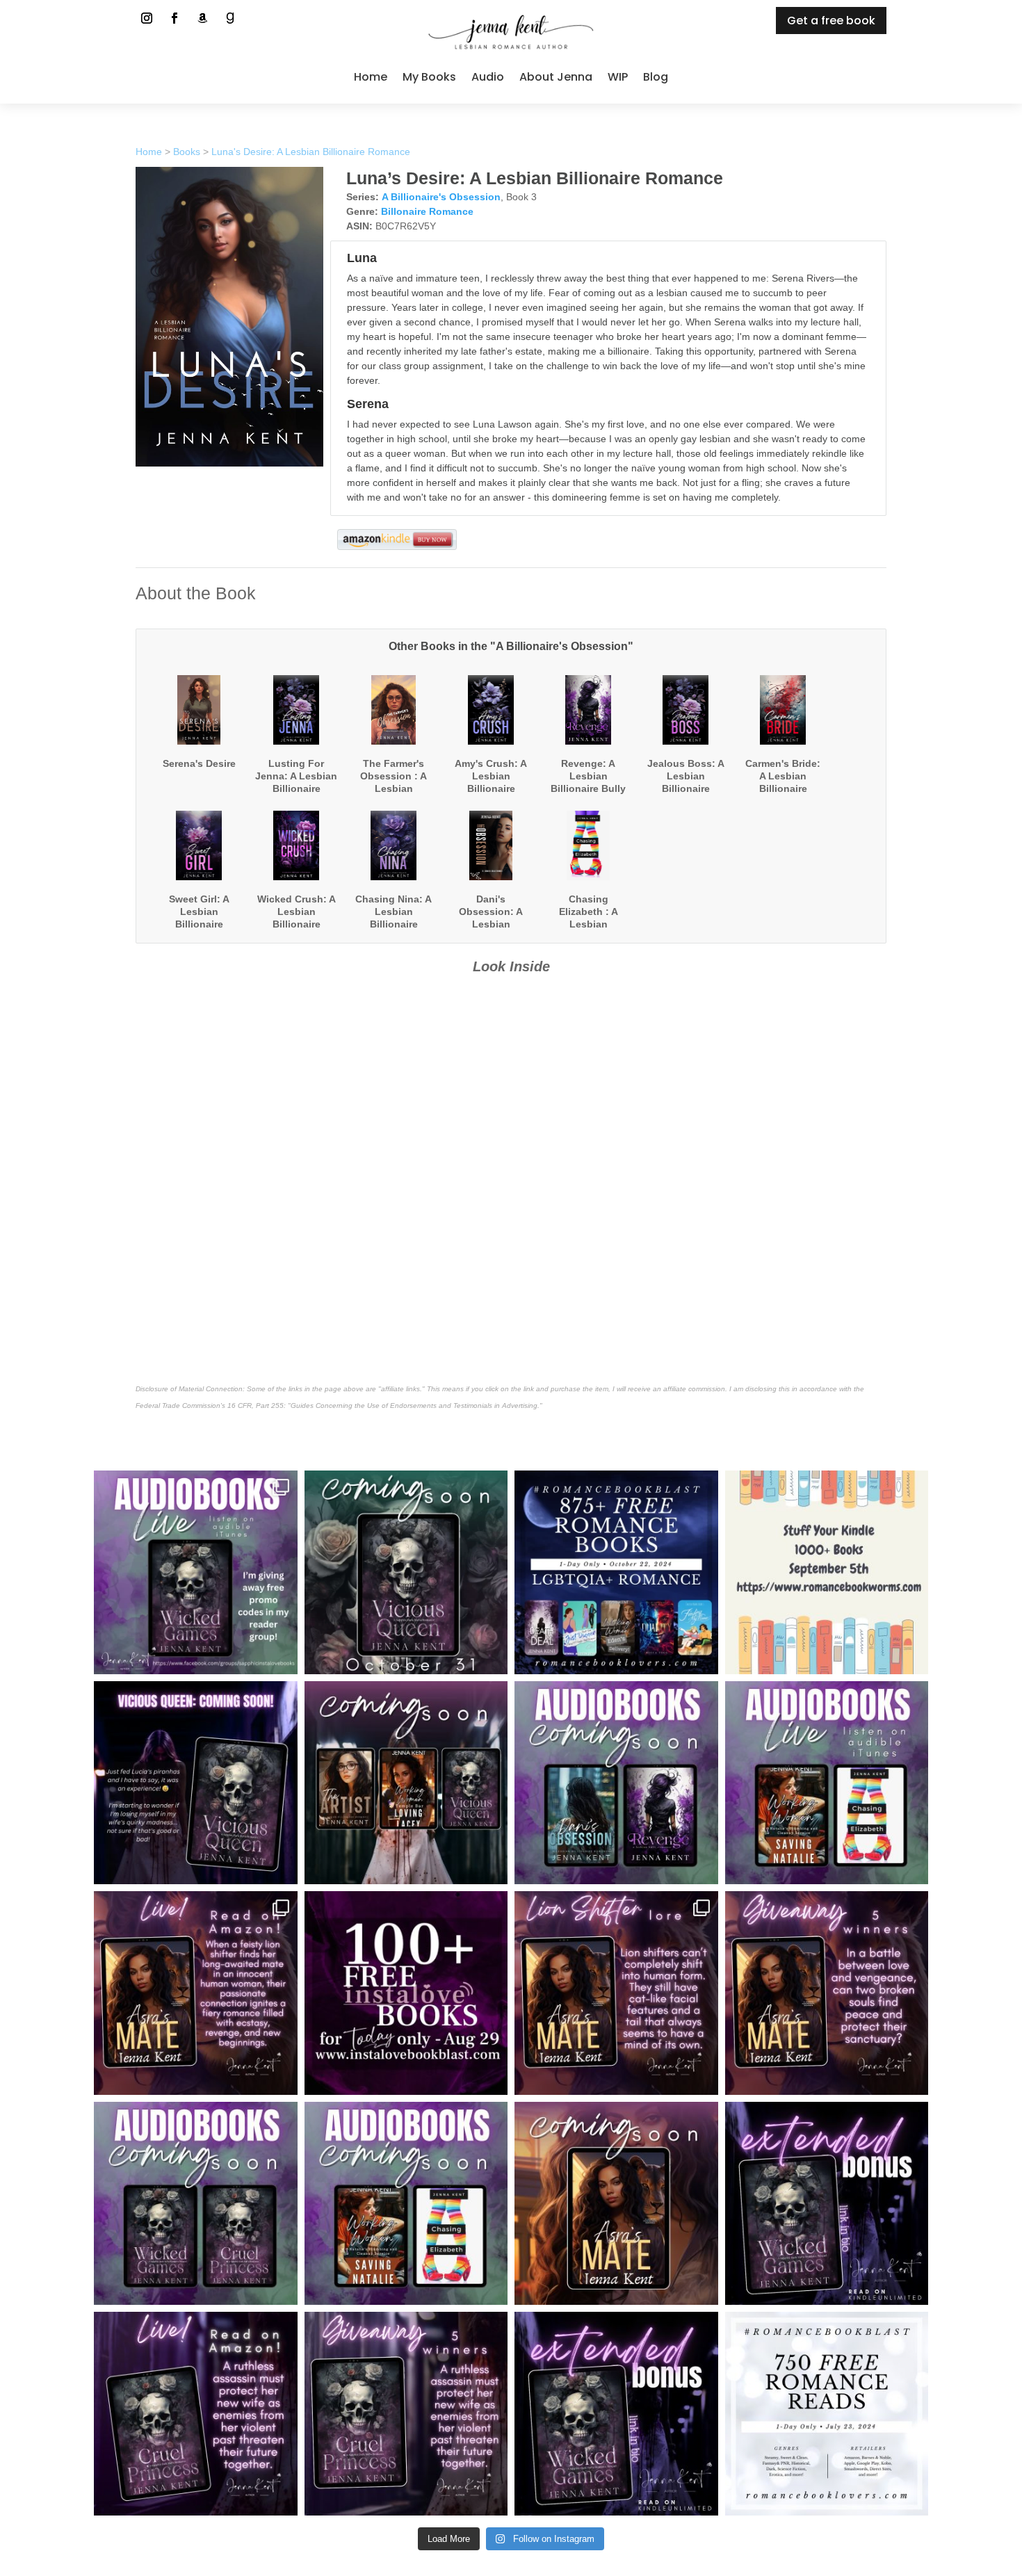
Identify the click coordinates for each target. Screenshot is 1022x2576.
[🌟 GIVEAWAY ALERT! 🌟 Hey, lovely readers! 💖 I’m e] (827, 1993)
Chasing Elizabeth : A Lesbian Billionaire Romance (589, 924)
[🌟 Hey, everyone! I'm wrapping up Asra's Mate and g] (196, 2204)
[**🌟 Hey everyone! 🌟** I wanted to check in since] (616, 2204)
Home (371, 77)
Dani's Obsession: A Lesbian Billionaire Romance (491, 924)
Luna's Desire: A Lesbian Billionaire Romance (311, 152)
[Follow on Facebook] (175, 18)
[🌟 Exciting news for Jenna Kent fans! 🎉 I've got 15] (406, 2204)
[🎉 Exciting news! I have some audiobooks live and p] (196, 1572)
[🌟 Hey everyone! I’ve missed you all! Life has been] (406, 1572)
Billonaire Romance (427, 211)
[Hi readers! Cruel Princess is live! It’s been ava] (196, 2414)
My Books (429, 77)
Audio (488, 77)
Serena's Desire (199, 763)
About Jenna (556, 77)
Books (187, 152)
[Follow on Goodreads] (230, 18)
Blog (656, 77)
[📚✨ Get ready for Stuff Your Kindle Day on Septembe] (827, 1572)
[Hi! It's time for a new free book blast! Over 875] (616, 1572)
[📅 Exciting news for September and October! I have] (406, 1783)
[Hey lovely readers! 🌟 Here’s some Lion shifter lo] (616, 1993)
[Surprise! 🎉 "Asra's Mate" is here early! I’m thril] (196, 1993)
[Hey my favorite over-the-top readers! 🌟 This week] (406, 2414)
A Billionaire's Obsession (441, 197)
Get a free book (831, 21)
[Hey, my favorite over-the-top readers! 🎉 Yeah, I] (616, 2414)
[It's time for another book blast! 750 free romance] (827, 2414)
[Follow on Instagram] (147, 18)
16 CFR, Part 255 (255, 1406)
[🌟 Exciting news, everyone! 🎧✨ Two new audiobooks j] (827, 1783)
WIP (618, 77)
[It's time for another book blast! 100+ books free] (406, 1993)
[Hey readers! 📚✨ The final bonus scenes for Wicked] (827, 2204)
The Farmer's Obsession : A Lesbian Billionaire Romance (394, 789)
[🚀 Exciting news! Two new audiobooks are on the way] (616, 1783)
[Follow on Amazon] (202, 18)
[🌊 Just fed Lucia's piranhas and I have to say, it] (196, 1783)
